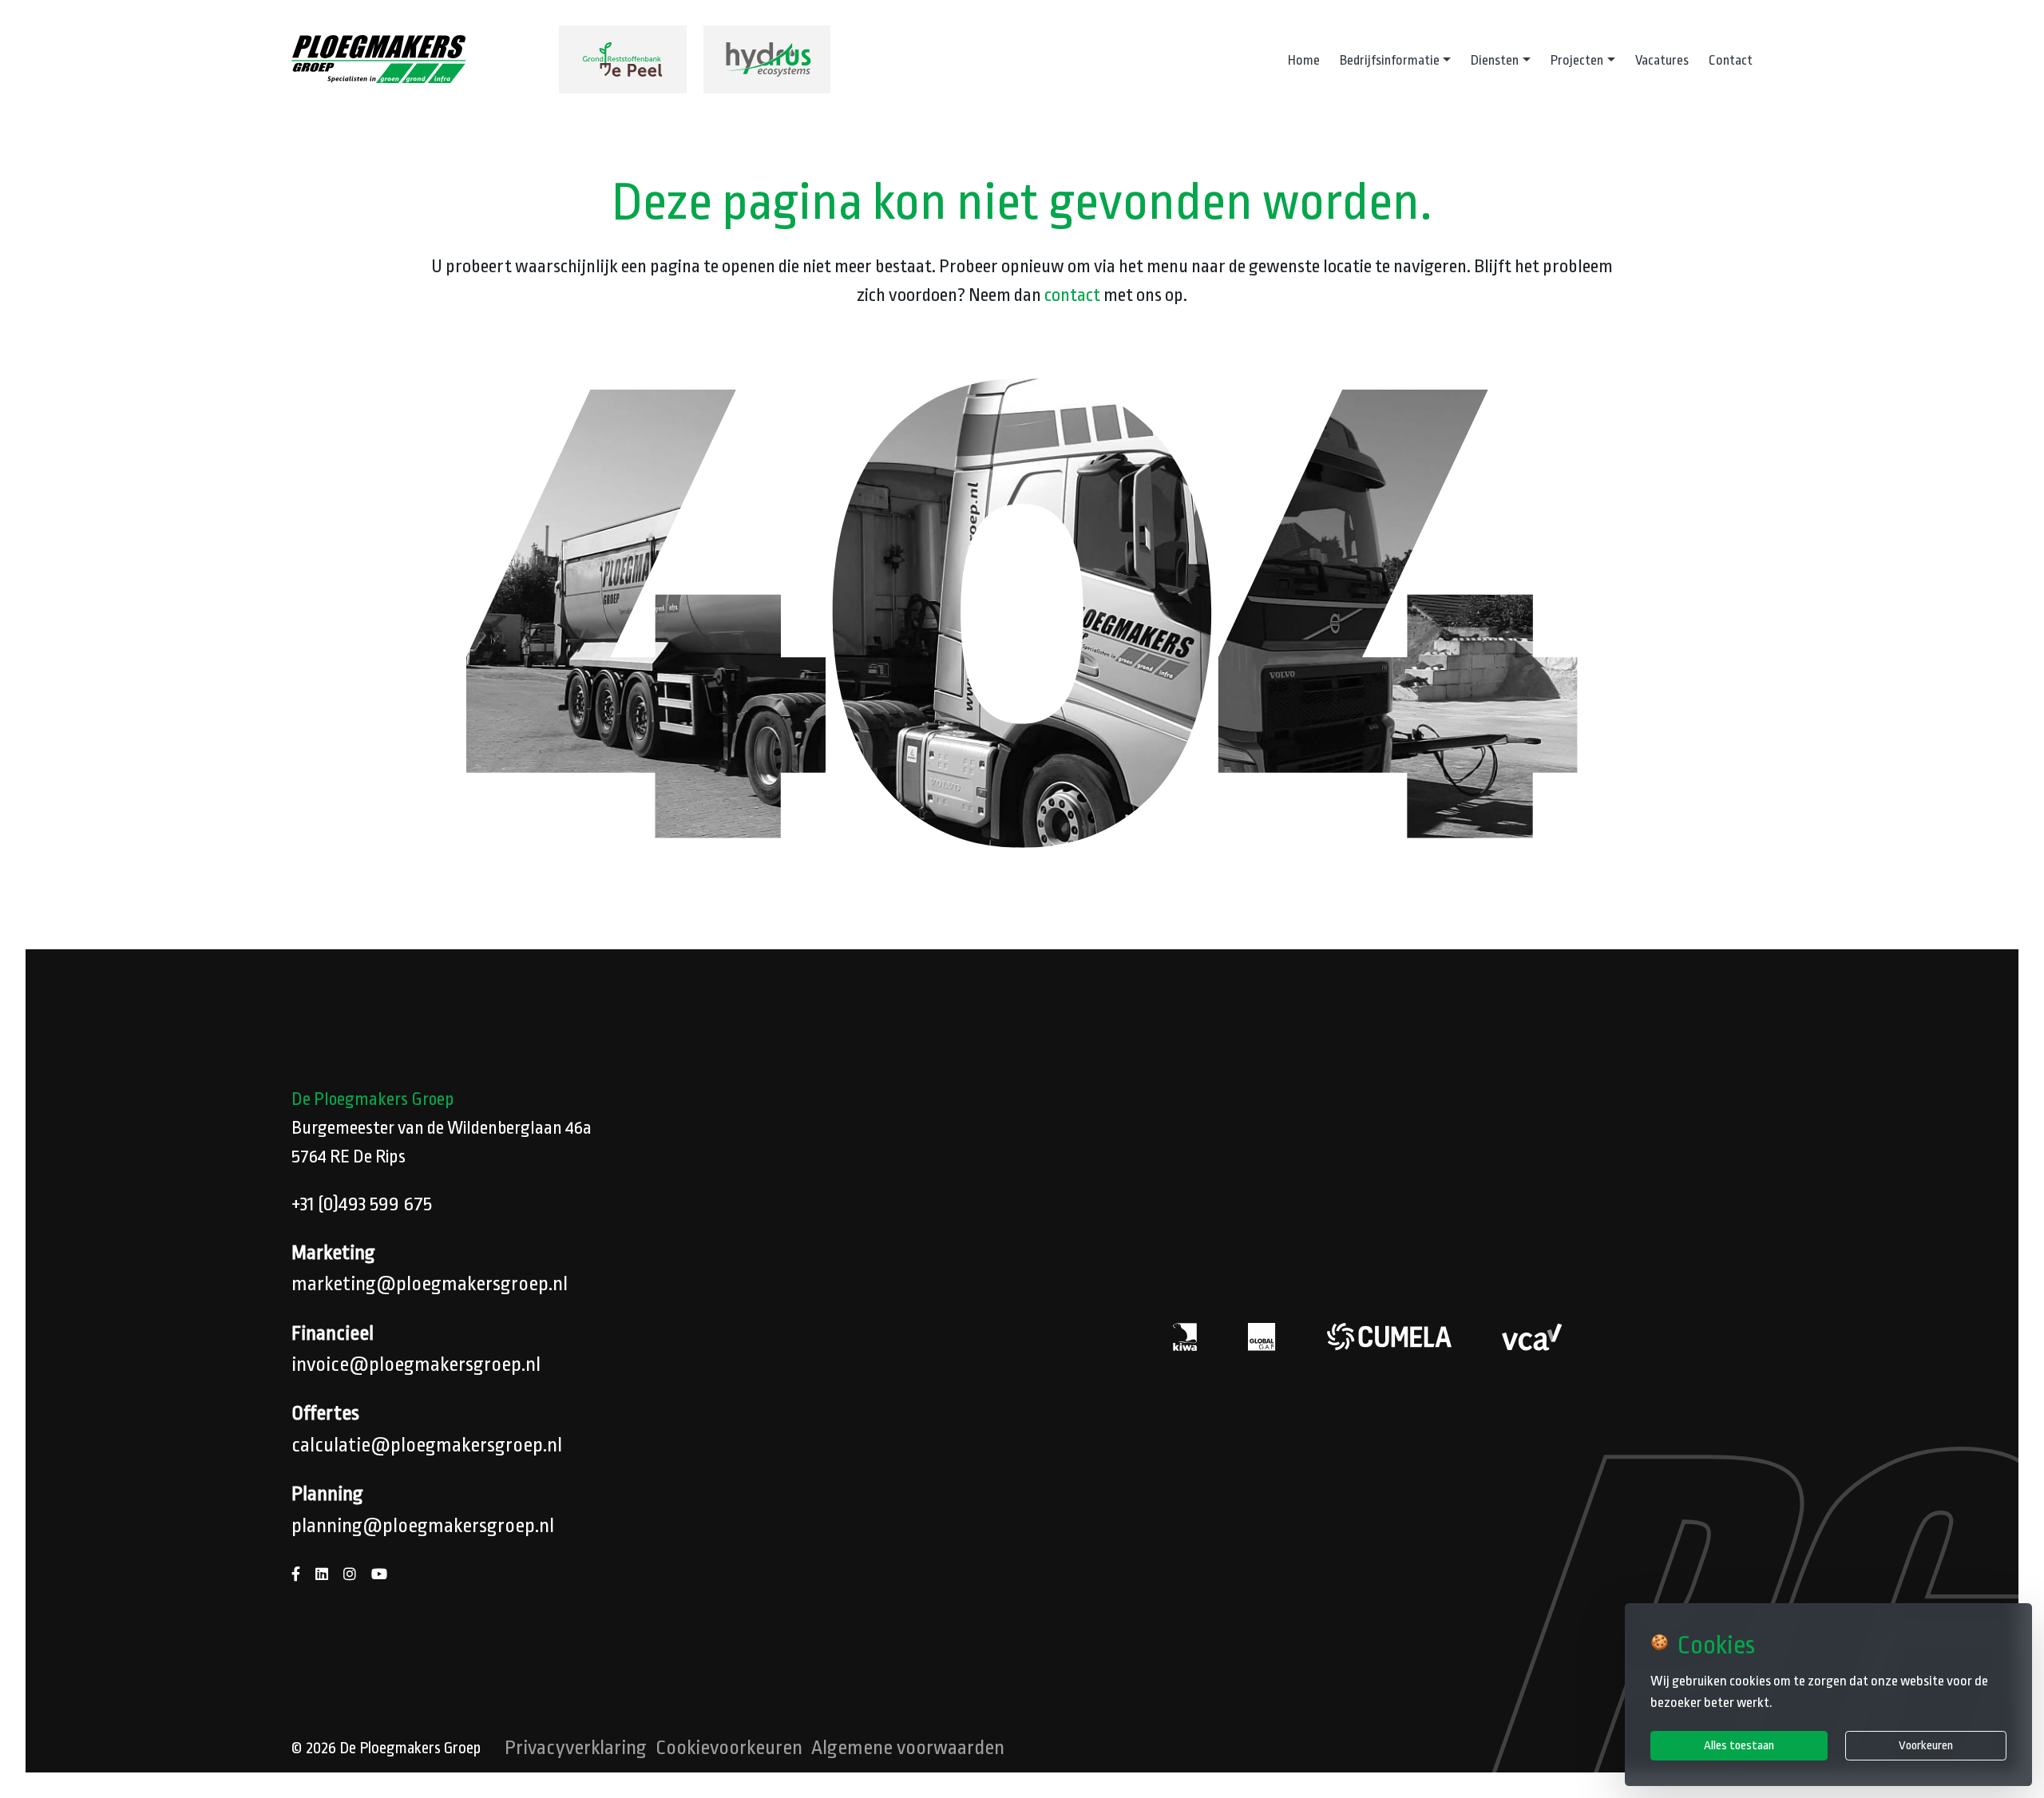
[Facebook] (296, 1575)
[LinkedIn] (322, 1575)
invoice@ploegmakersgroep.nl (416, 1364)
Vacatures (1662, 60)
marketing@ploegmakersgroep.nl (430, 1284)
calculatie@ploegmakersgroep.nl (427, 1445)
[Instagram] (350, 1575)
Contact (1731, 60)
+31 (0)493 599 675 (362, 1204)
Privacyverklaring (576, 1748)
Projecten (1577, 60)
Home (1304, 60)
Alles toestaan (1739, 1745)
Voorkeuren (1926, 1745)
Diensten (1495, 60)
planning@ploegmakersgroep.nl (423, 1526)
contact (1072, 295)
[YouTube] (379, 1575)
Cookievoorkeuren (729, 1748)
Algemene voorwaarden (908, 1748)
